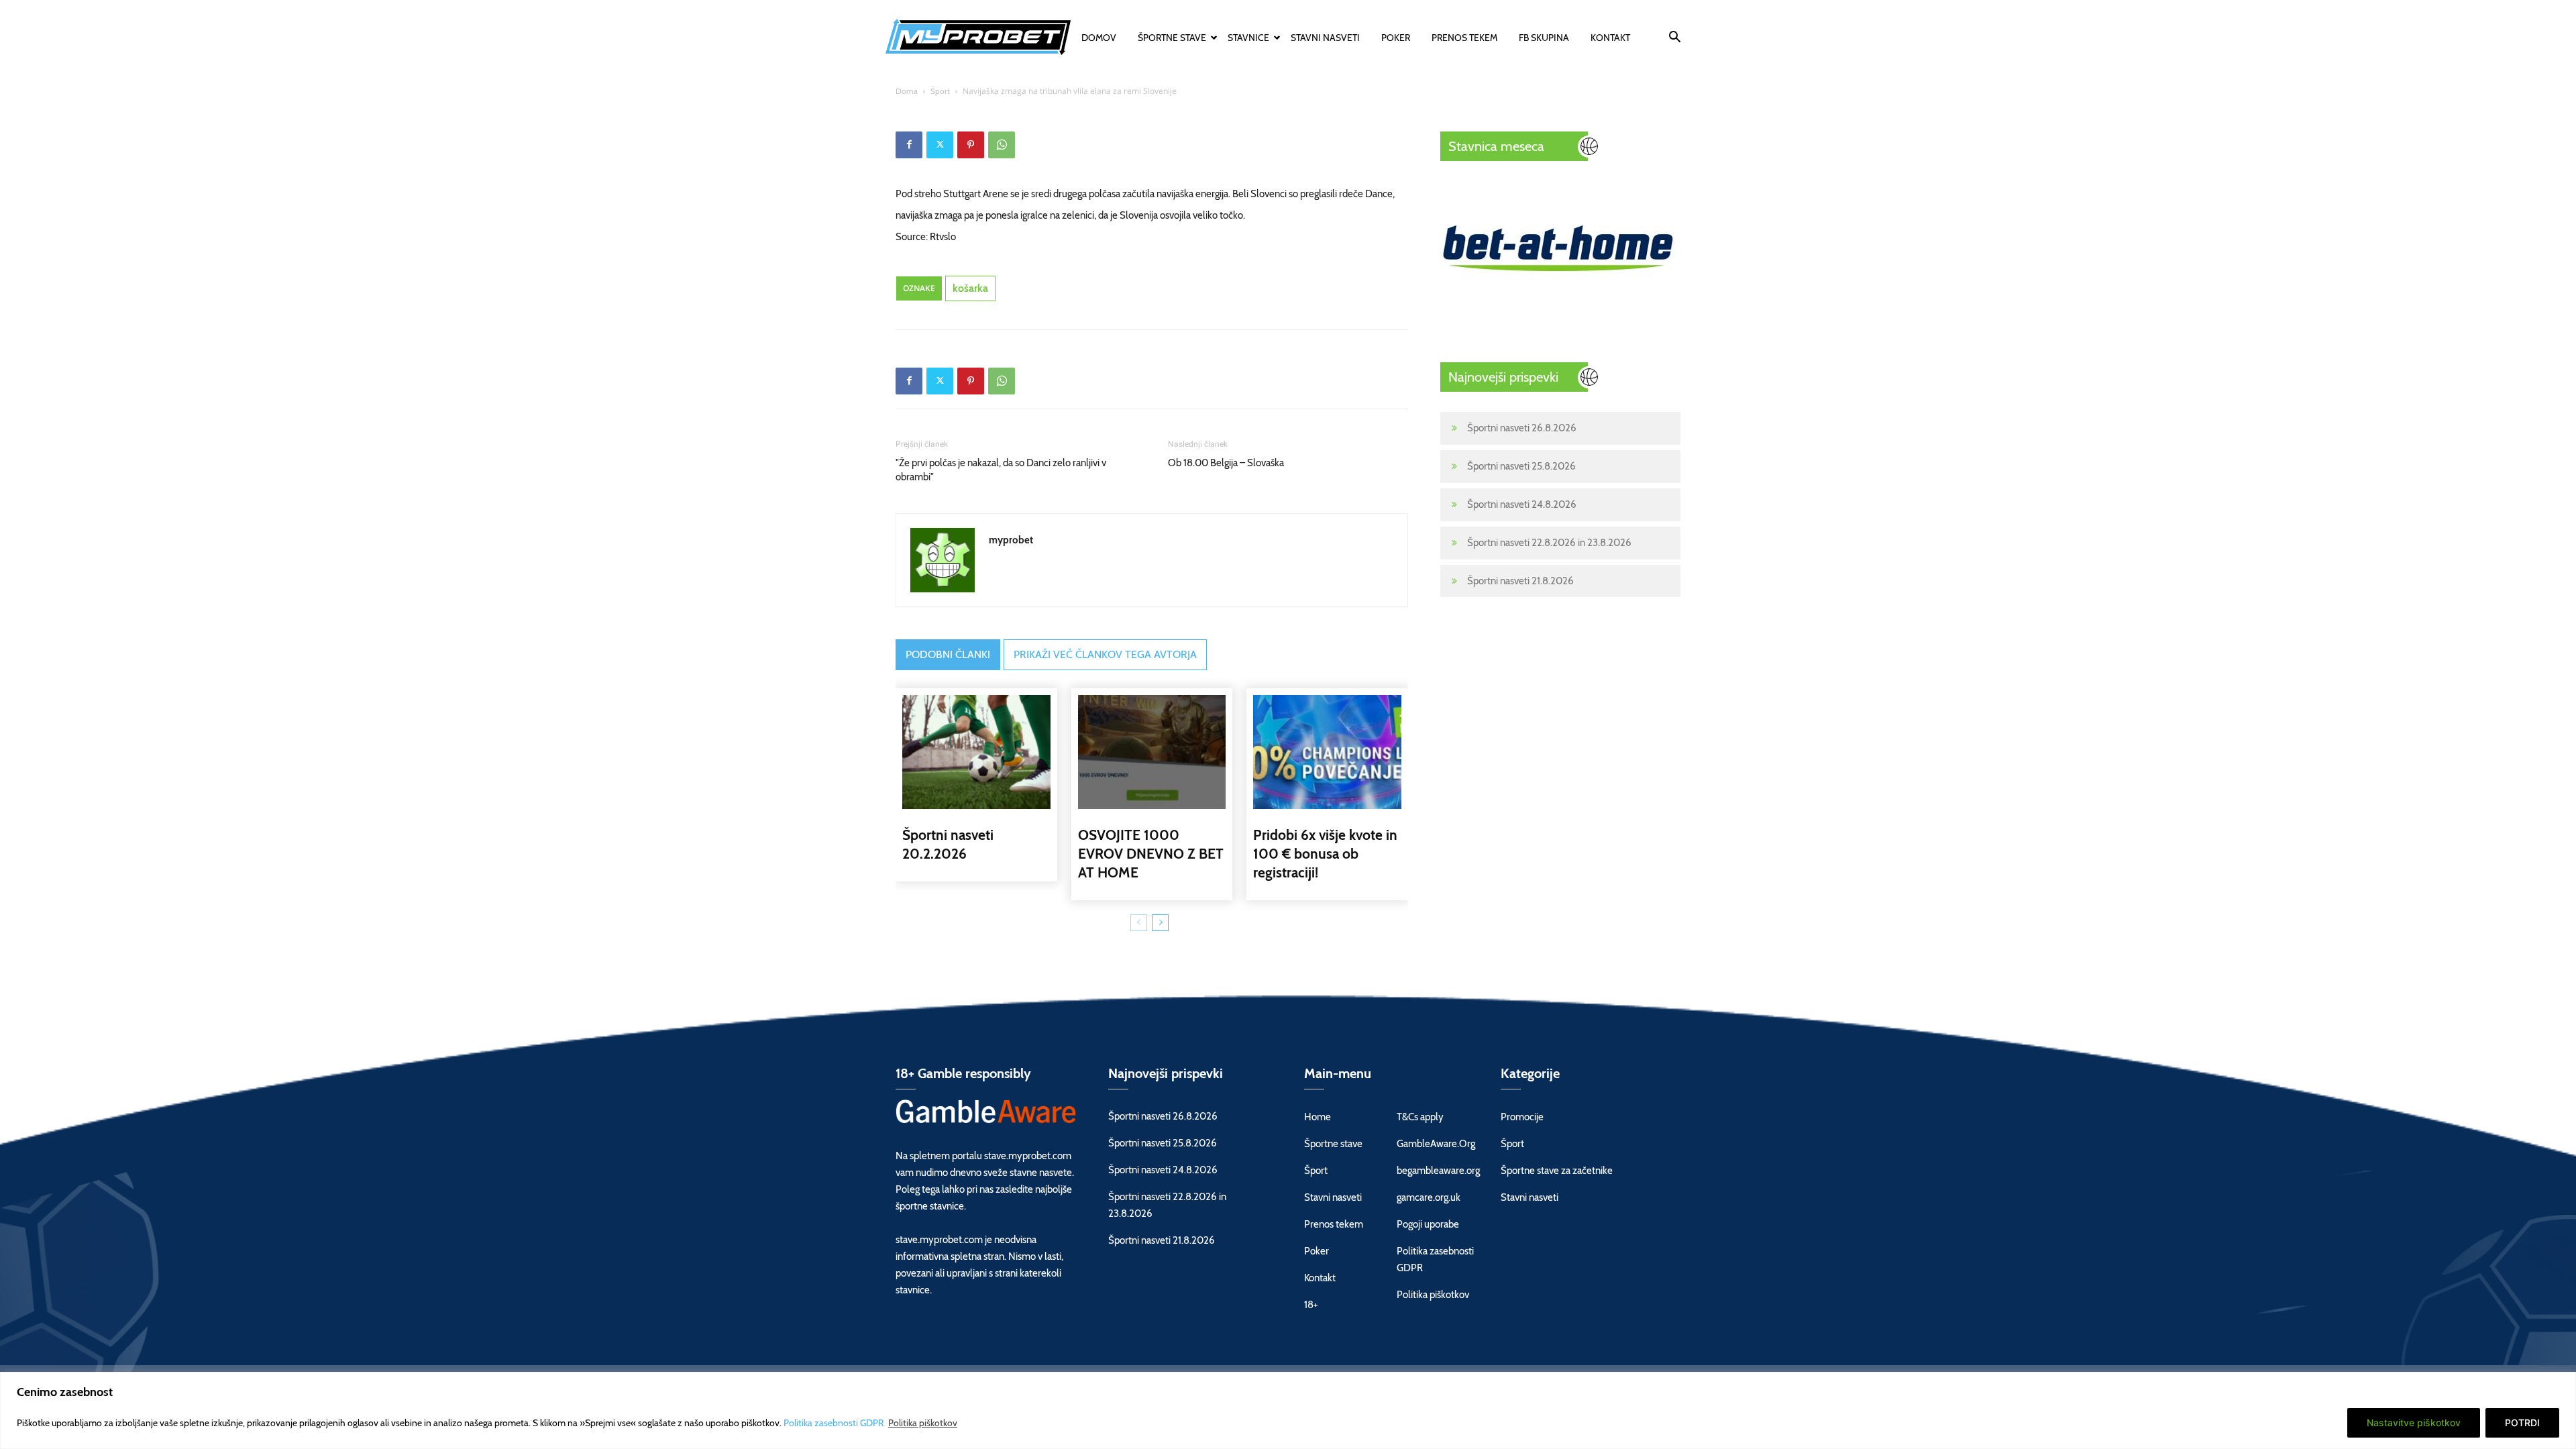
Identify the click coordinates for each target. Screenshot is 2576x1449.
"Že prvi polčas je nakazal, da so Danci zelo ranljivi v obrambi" (1001, 470)
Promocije (1522, 1117)
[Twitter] (940, 145)
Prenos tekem (1464, 38)
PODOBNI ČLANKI (948, 654)
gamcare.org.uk (1429, 1197)
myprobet (1011, 540)
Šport (940, 91)
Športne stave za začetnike (1557, 1171)
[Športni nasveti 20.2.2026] (976, 752)
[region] (1288, 1410)
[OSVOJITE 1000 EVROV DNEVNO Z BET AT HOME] (1152, 752)
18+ (1311, 1305)
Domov (1099, 38)
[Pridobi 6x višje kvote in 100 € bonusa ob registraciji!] (1327, 752)
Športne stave (1172, 38)
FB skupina (1544, 38)
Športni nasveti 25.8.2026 (1521, 466)
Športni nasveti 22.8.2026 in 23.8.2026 (1549, 543)
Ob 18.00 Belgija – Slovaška (1226, 463)
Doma (907, 91)
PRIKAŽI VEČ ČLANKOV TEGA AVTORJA (1105, 654)
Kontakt (1610, 38)
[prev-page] (1139, 923)
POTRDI (2522, 1423)
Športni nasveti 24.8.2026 (1522, 504)
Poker (1396, 38)
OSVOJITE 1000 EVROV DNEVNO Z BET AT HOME (1151, 854)
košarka (970, 288)
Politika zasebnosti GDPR (835, 1423)
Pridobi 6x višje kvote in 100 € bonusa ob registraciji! (1325, 854)
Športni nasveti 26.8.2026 (1522, 428)
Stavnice (1248, 38)
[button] (1674, 39)
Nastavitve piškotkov (2414, 1423)
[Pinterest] (971, 145)
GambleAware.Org (1436, 1144)
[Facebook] (909, 145)
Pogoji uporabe (1428, 1224)
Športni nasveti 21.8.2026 (1520, 581)
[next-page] (1160, 923)
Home (1318, 1117)
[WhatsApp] (1002, 145)
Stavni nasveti (1325, 38)
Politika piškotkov (923, 1423)
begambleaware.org (1438, 1171)
